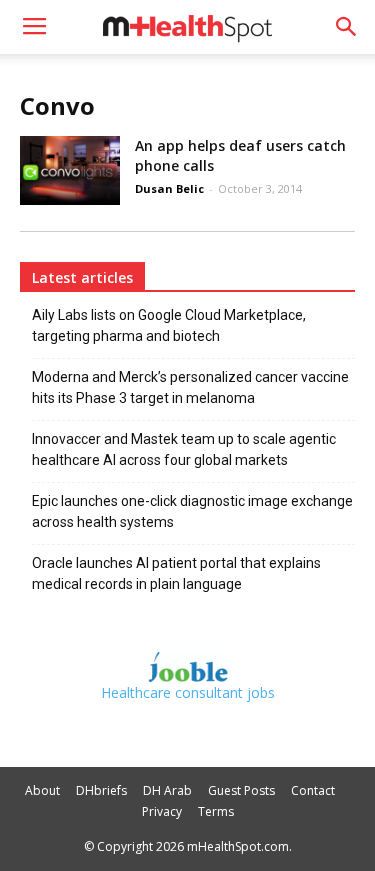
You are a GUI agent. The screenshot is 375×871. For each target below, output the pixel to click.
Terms (216, 811)
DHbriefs (101, 790)
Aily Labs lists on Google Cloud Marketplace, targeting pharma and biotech (169, 325)
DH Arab (167, 790)
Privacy (162, 811)
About (42, 790)
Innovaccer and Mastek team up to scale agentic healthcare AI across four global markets (184, 449)
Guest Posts (241, 790)
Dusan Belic (169, 188)
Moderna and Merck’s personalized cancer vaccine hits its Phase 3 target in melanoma (190, 387)
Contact (313, 790)
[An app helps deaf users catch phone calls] (70, 170)
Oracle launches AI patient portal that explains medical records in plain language (176, 573)
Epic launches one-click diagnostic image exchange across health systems (192, 511)
